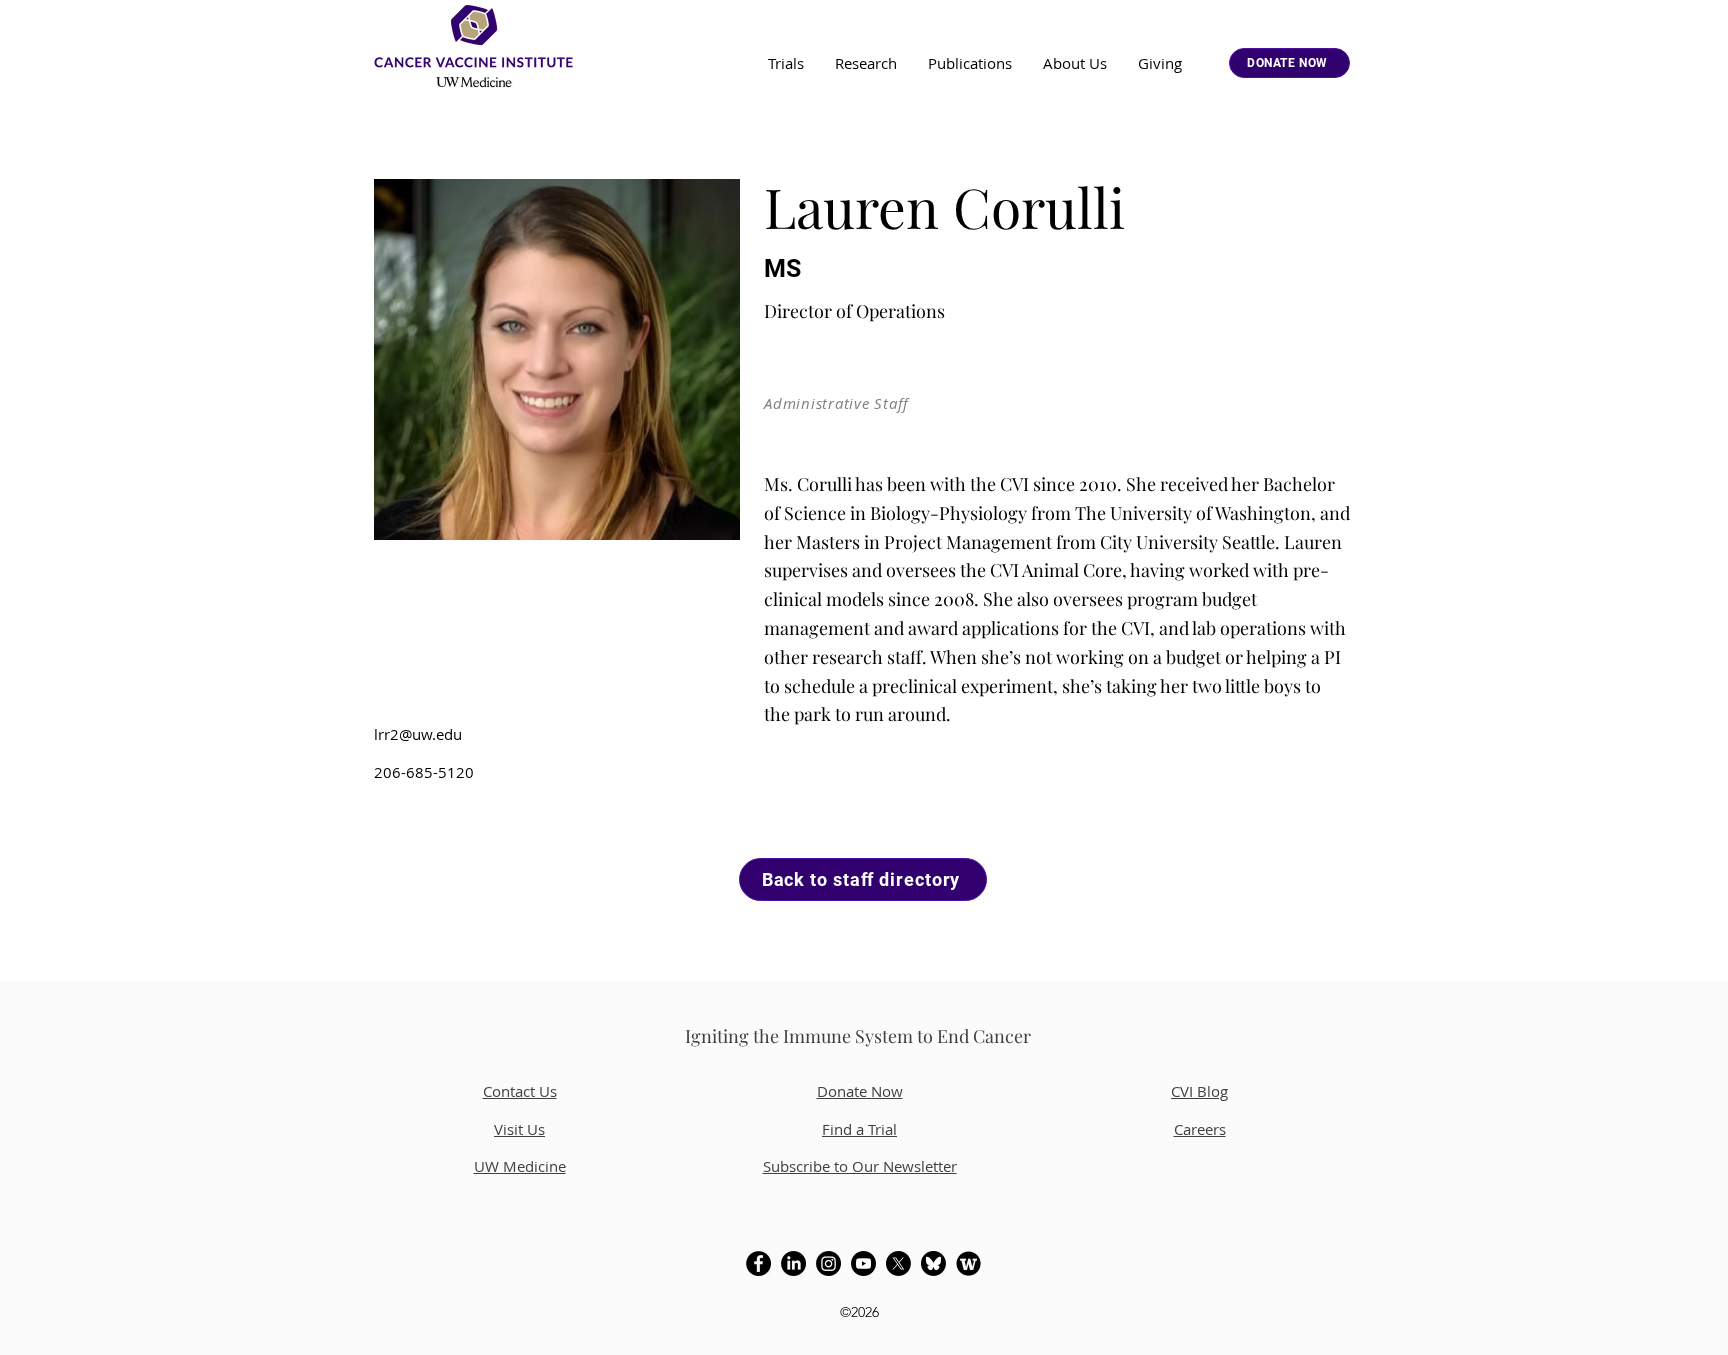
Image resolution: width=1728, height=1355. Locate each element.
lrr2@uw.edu (418, 734)
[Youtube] (863, 1263)
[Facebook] (758, 1263)
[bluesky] (933, 1263)
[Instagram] (828, 1263)
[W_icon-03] (968, 1263)
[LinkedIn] (793, 1263)
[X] (898, 1263)
